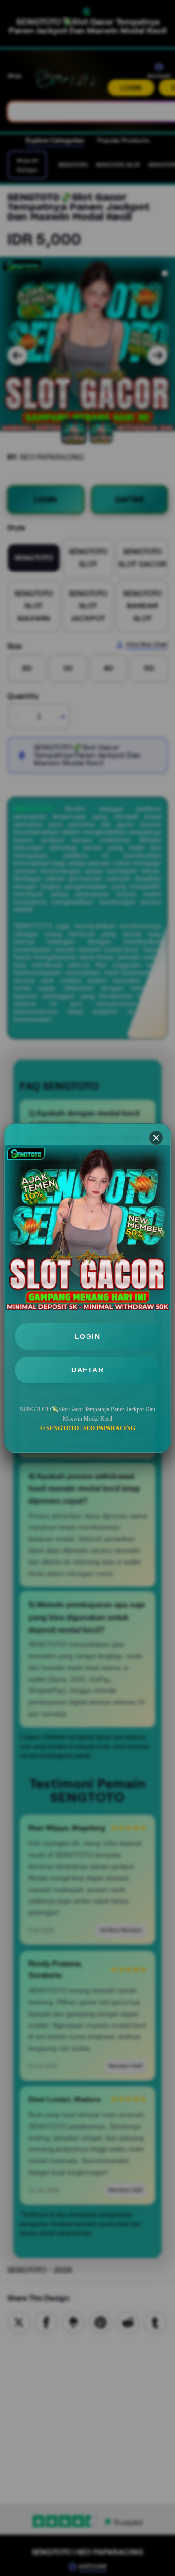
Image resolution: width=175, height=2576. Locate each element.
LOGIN (88, 1336)
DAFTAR (87, 1370)
